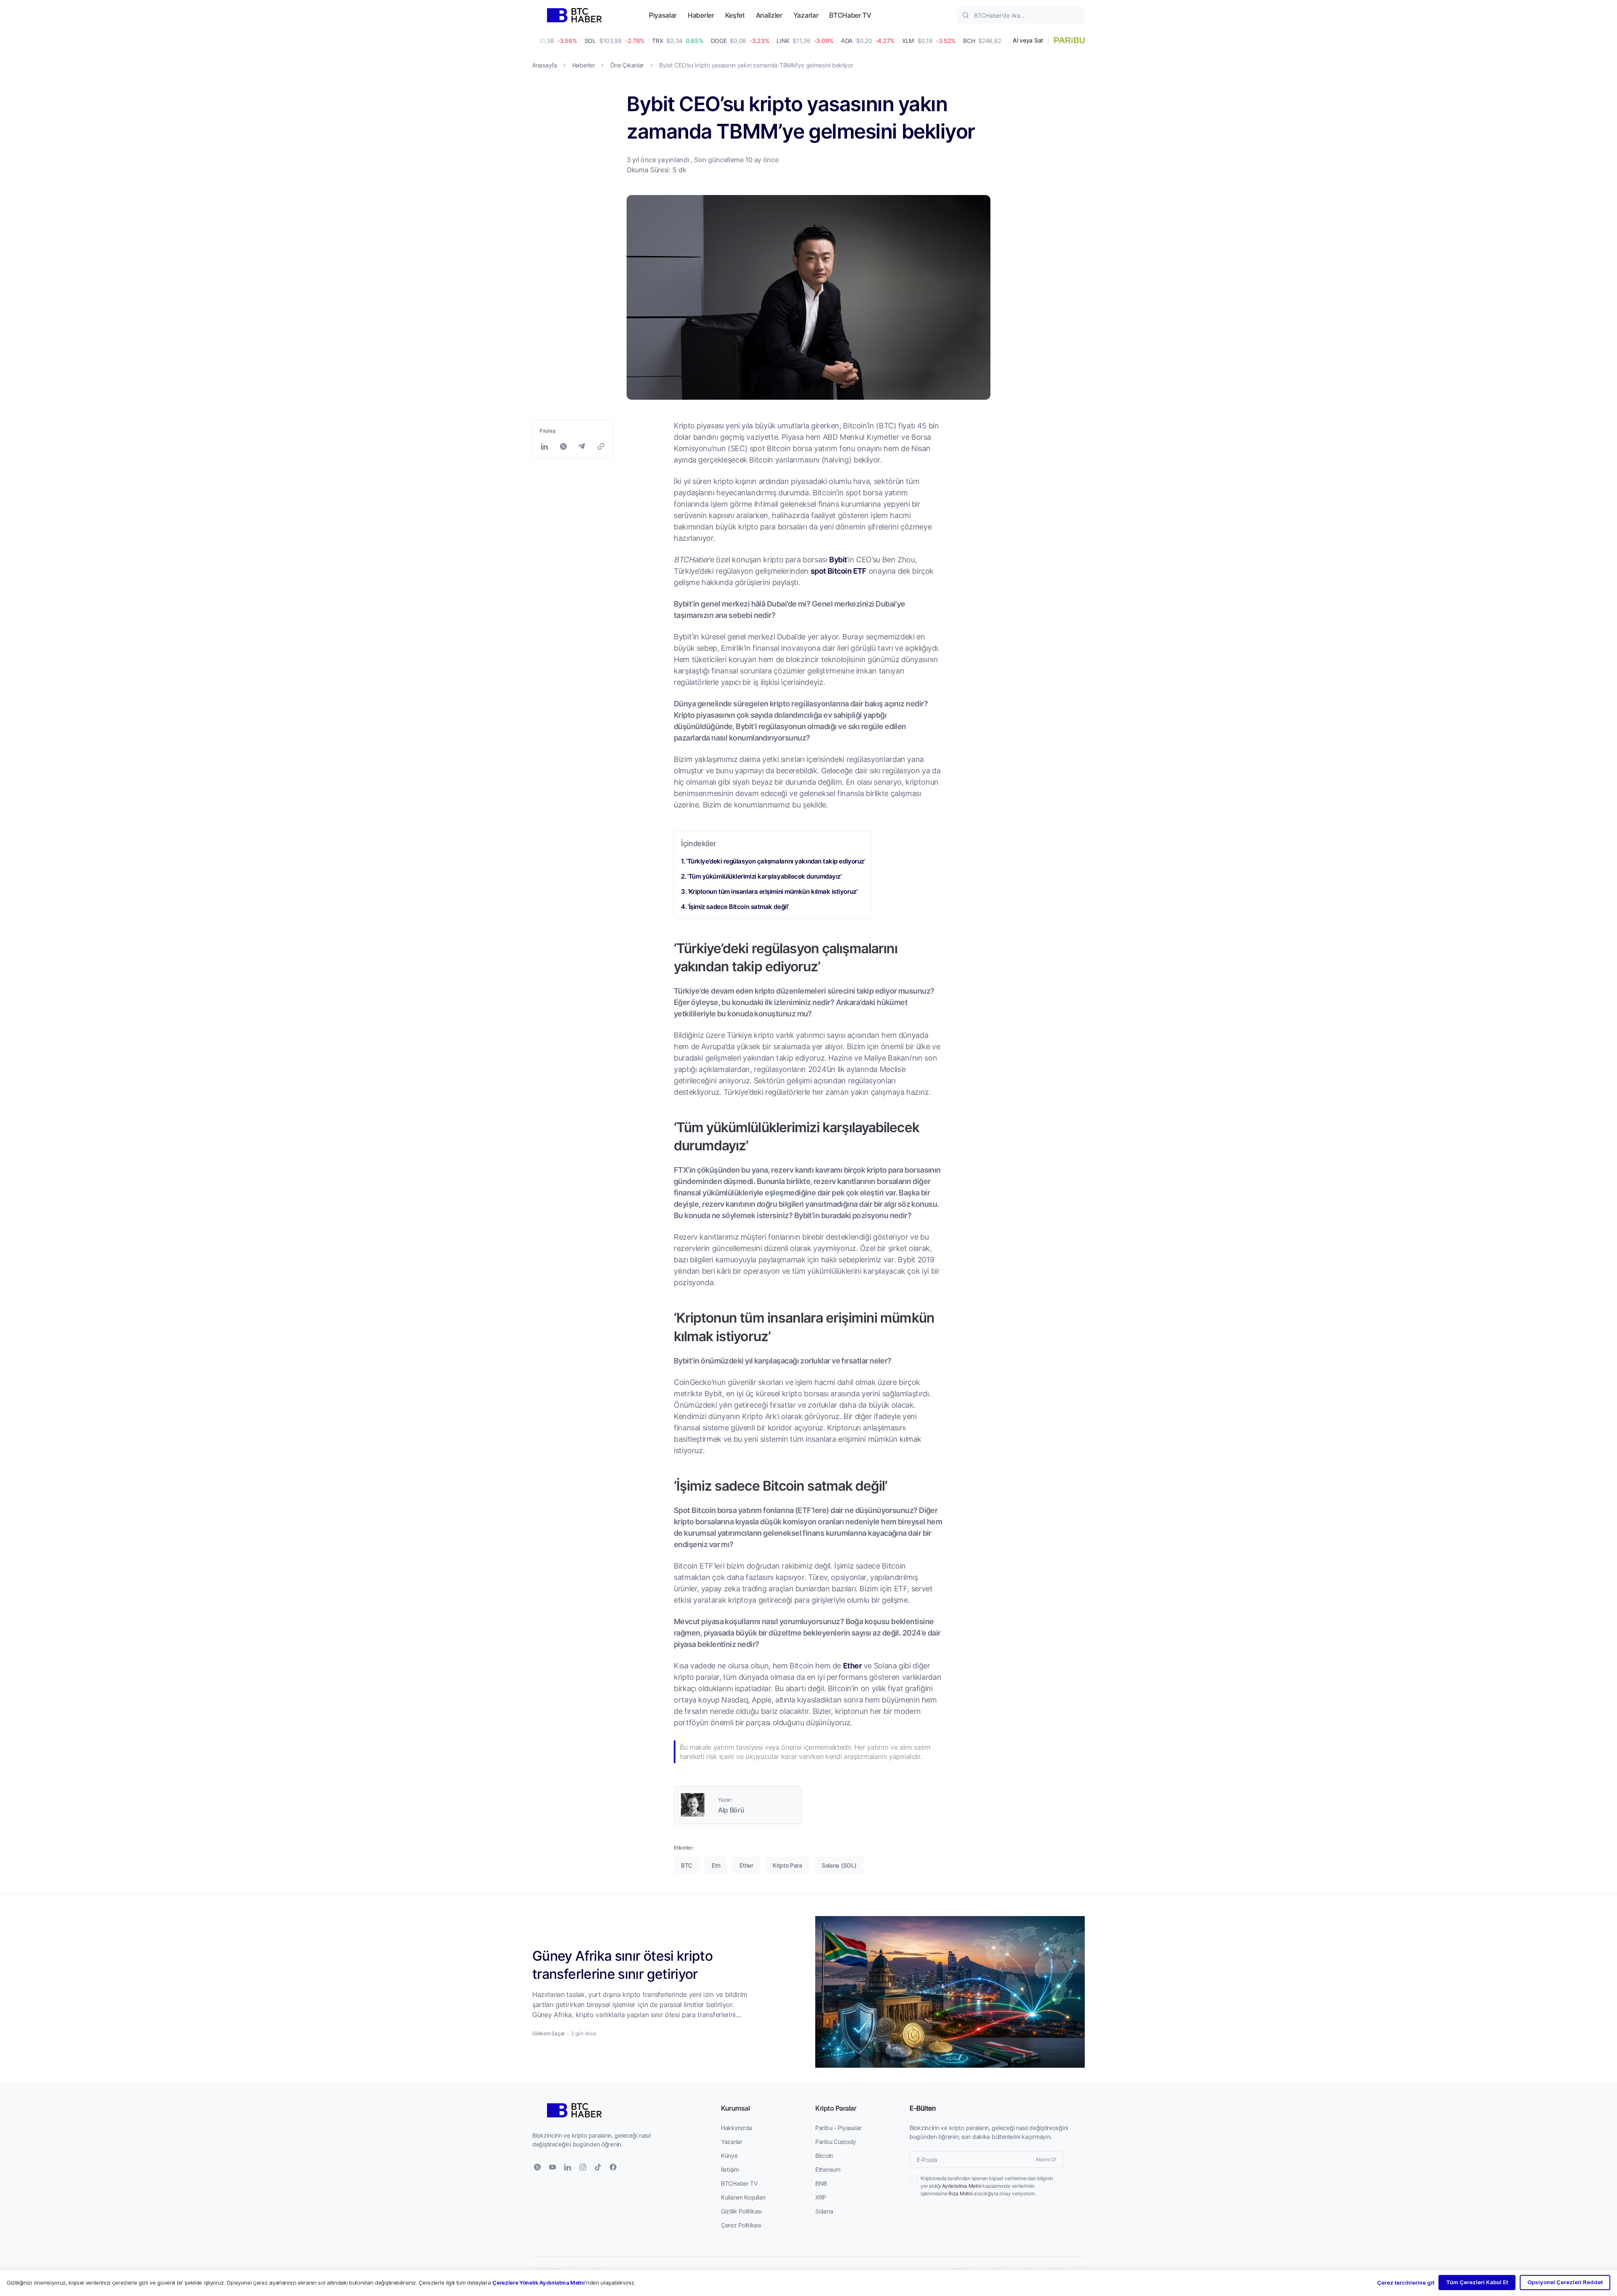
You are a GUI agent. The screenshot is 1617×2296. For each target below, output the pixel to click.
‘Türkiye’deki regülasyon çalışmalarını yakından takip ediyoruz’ (775, 861)
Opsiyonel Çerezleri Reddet (1565, 2282)
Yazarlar (806, 15)
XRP (821, 2197)
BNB (821, 2183)
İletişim (730, 2169)
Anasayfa (545, 65)
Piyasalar (663, 15)
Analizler (769, 15)
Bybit (838, 559)
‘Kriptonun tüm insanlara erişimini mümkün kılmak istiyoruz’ (772, 891)
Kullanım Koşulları (743, 2197)
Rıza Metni (961, 2193)
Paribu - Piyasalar (838, 2128)
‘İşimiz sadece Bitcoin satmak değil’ (738, 906)
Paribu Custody (836, 2142)
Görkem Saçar (548, 2033)
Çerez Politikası (741, 2225)
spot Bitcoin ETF (839, 571)
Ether (852, 1665)
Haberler (701, 15)
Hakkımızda (736, 2128)
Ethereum (828, 2169)
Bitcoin (824, 2156)
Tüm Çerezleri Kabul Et (1477, 2282)
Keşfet (735, 15)
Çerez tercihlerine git (1406, 2283)
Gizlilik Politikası (741, 2211)
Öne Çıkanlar (627, 65)
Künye (729, 2156)
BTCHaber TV (850, 15)
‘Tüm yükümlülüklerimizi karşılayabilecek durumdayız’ (764, 876)
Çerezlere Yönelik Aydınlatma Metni (538, 2283)
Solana (824, 2211)
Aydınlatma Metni (962, 2186)
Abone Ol (1046, 2159)
